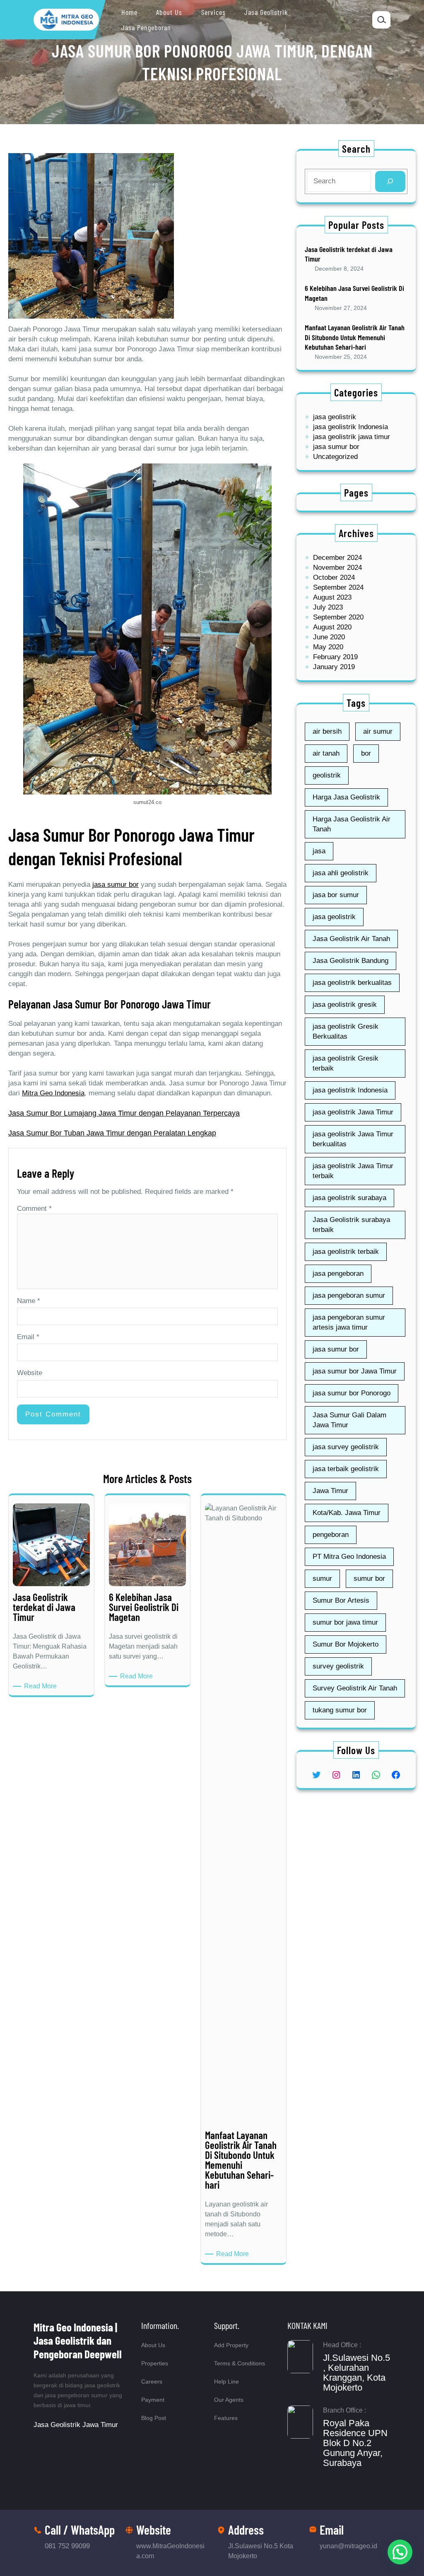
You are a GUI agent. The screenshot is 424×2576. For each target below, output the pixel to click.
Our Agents (229, 2400)
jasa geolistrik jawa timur (352, 437)
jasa (319, 851)
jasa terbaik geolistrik (346, 1469)
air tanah (326, 753)
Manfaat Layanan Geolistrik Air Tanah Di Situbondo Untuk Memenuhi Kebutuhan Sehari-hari (355, 337)
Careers (152, 2382)
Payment (153, 2400)
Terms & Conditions (240, 2363)
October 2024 (334, 577)
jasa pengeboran (338, 1274)
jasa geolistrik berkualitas (352, 983)
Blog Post (154, 2418)
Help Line (226, 2382)
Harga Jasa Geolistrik (346, 797)
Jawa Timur (330, 1491)
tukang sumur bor (340, 1710)
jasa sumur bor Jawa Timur (355, 1371)
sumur (322, 1578)
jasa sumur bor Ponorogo (352, 1393)
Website (30, 1373)
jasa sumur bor (116, 885)
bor (366, 753)
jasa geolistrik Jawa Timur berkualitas (353, 1139)
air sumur (378, 731)
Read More (42, 1687)
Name (29, 1301)
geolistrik (327, 775)
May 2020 (328, 647)
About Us (153, 2345)
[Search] (390, 181)
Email (28, 1337)
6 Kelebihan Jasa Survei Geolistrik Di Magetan (354, 293)
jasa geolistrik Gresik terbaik (346, 1063)
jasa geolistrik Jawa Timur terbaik (353, 1171)
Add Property (231, 2345)
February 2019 (335, 657)
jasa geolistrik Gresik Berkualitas (346, 1031)
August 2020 (332, 627)
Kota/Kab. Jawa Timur (347, 1513)
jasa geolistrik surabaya (349, 1198)
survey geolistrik (338, 1666)
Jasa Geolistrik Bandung (351, 961)
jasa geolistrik (335, 417)
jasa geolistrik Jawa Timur (353, 1112)
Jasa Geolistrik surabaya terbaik (351, 1225)
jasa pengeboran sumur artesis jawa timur (349, 1322)
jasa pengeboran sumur (349, 1295)
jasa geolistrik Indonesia (351, 427)
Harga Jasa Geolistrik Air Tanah (352, 824)
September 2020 (338, 617)
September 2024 (338, 587)
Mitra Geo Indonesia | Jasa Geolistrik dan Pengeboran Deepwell (78, 2340)
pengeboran (331, 1535)
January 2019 (334, 667)
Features (226, 2418)
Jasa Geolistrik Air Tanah (351, 939)
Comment (34, 1209)
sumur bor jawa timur (345, 1622)
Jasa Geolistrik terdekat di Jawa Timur (349, 254)
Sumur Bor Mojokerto (346, 1644)
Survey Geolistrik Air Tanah (355, 1688)
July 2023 (328, 607)
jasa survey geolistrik (346, 1447)
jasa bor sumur (336, 895)
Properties (155, 2363)
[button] (400, 2552)
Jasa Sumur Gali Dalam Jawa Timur (349, 1420)
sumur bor (369, 1578)
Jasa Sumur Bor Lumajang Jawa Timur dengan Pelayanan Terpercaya (124, 1113)
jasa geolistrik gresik (345, 1005)
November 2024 (337, 568)
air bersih (327, 731)
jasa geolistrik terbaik (346, 1252)
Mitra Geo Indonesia (53, 1093)
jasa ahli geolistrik (341, 873)
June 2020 (329, 637)
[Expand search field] (381, 20)
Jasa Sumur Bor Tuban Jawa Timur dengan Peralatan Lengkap (112, 1133)
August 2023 (332, 597)
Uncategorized (335, 457)
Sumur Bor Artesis (341, 1600)
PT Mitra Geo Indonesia (349, 1557)
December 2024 (337, 558)
